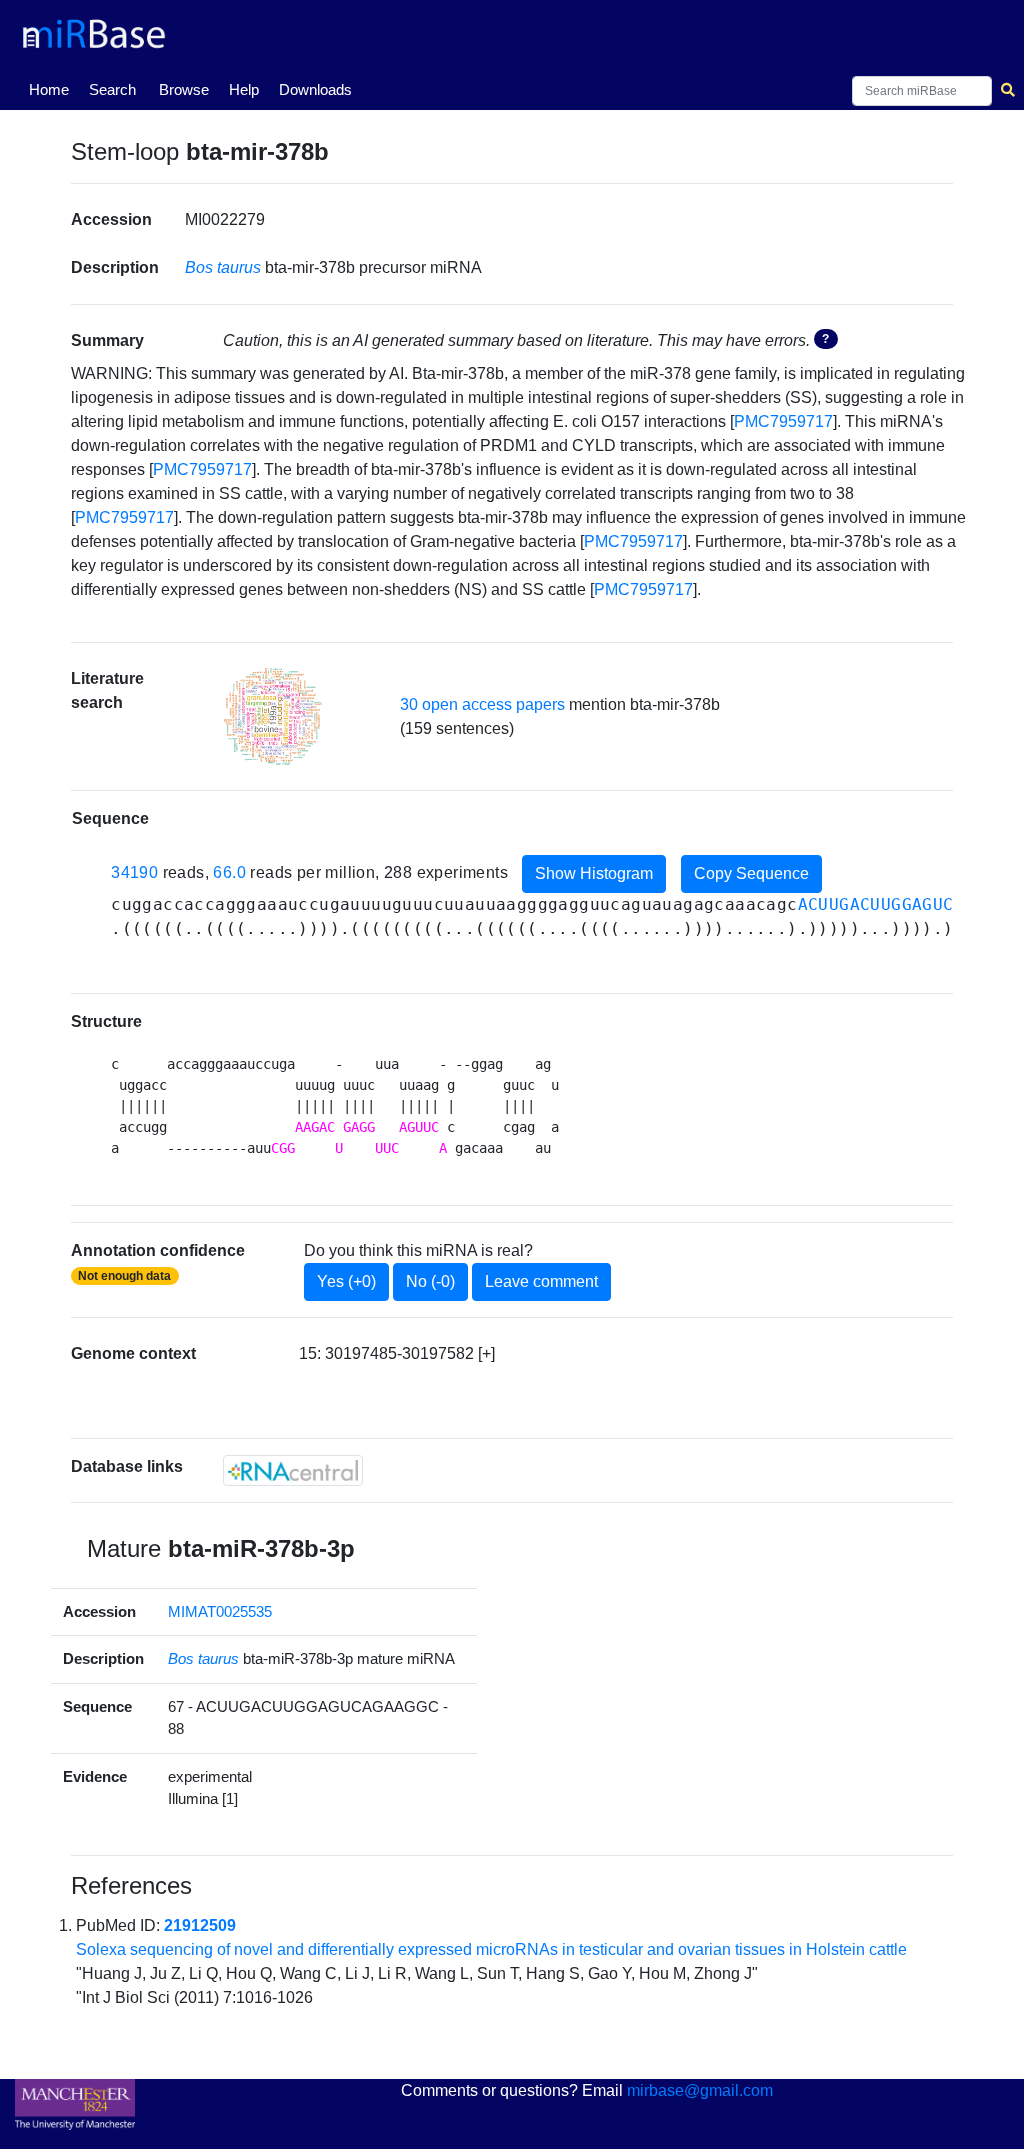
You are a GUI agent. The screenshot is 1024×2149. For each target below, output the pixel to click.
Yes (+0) (346, 1281)
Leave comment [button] (541, 1281)
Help (244, 89)
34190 (134, 872)
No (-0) (430, 1281)
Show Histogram (594, 873)
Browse (184, 89)
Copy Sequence (751, 873)
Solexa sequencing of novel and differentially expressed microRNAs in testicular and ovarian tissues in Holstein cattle (491, 1949)
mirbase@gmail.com (700, 2090)
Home (53, 89)
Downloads (315, 89)
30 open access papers (482, 704)
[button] (273, 716)
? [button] (825, 339)
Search (112, 89)
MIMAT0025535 (220, 1611)
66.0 (229, 872)
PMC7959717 (783, 421)
